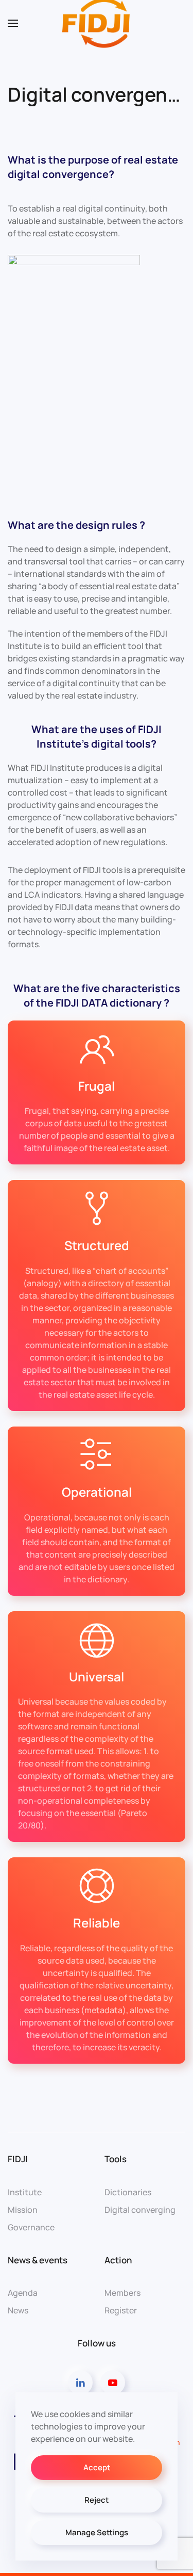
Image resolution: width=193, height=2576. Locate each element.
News (18, 2310)
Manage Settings (97, 2532)
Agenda (23, 2293)
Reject (97, 2500)
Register (121, 2310)
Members (122, 2293)
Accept (97, 2467)
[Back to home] (97, 23)
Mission (23, 2210)
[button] (13, 23)
